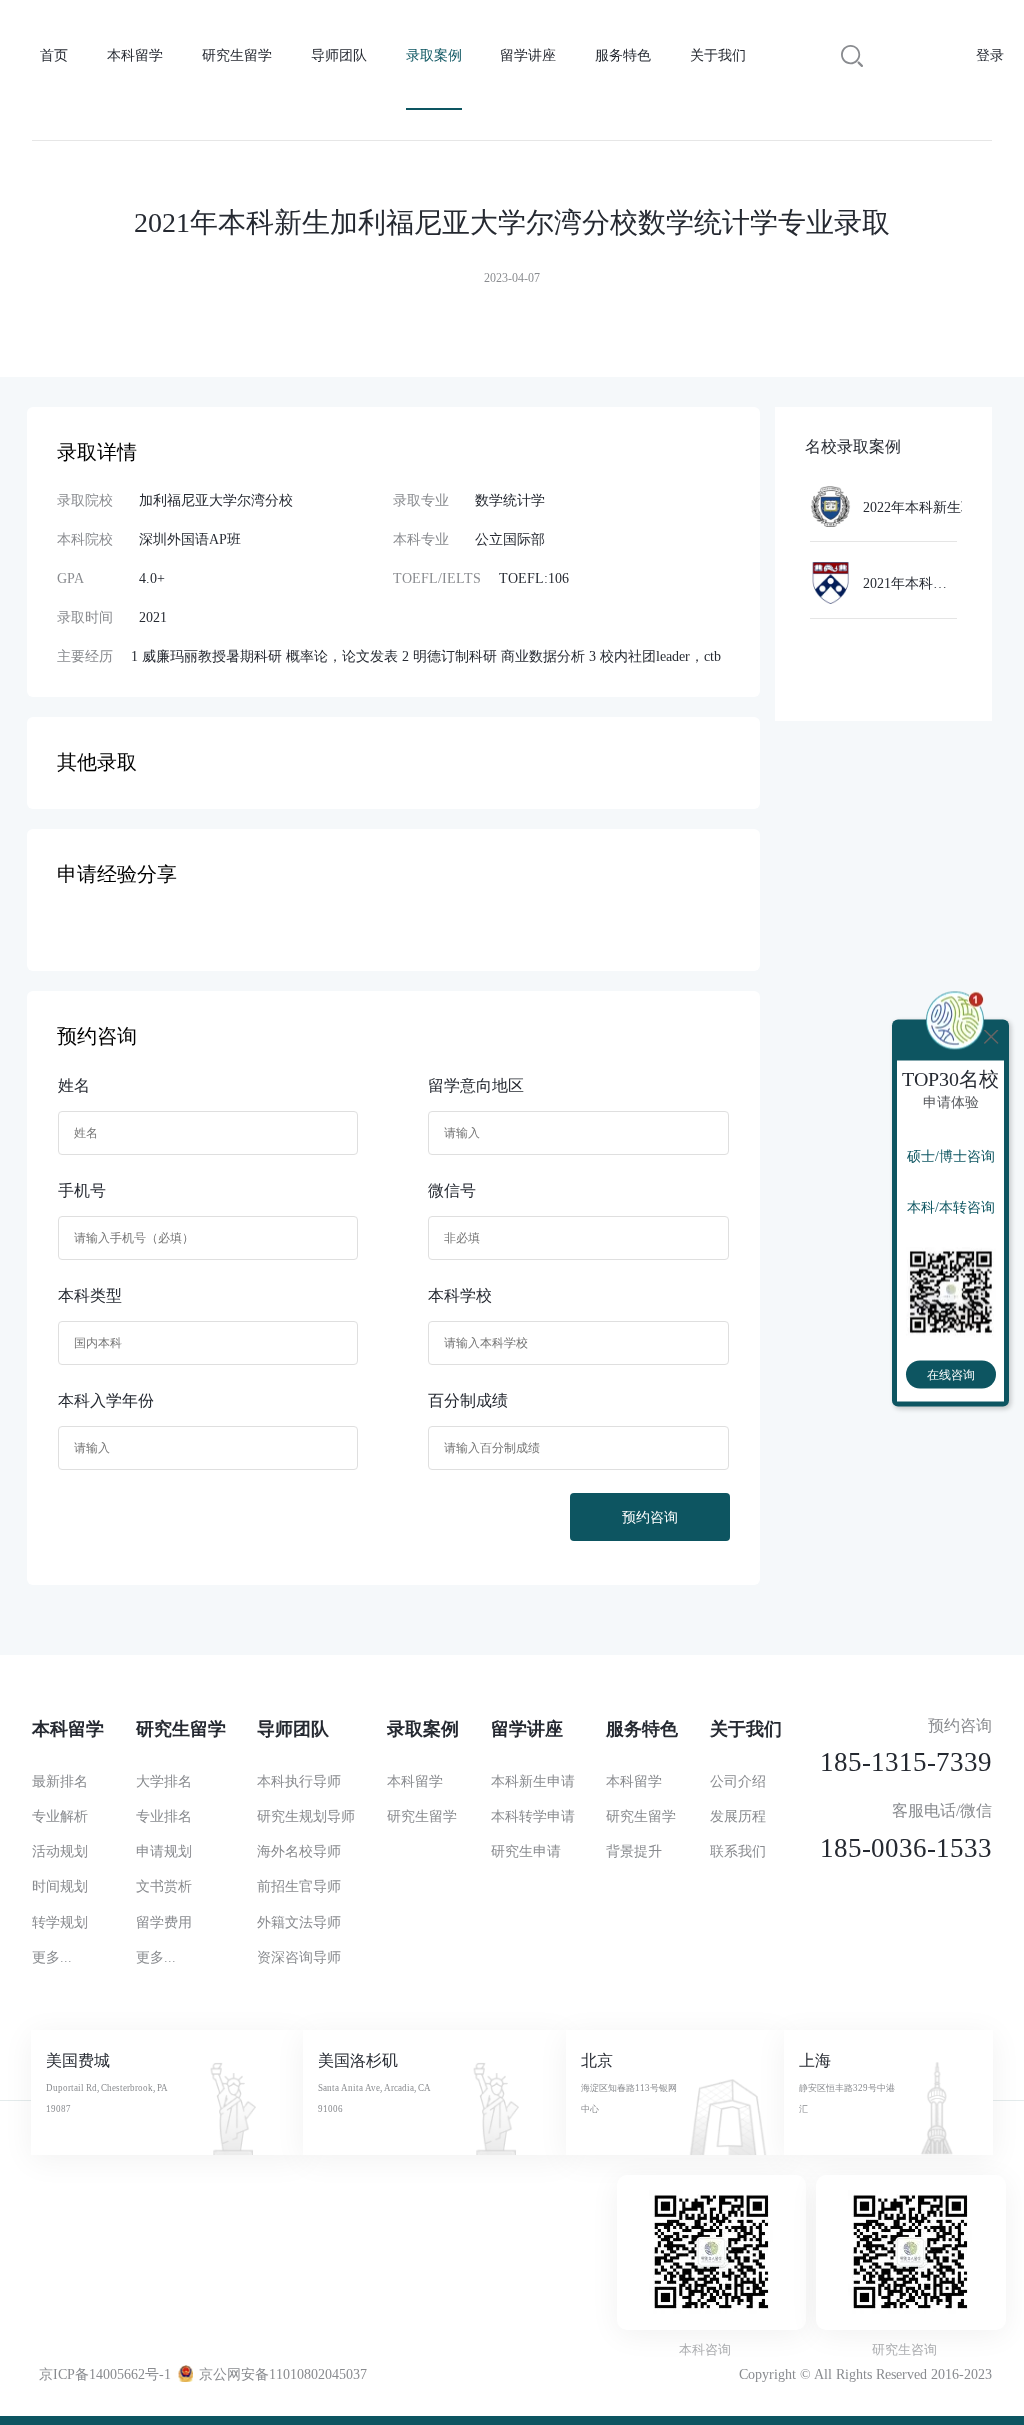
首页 (54, 55)
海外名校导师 (299, 1851)
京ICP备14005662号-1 (105, 2374)
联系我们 (738, 1851)
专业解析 (60, 1816)
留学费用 (164, 1922)
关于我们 (718, 55)
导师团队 (339, 55)
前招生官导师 (299, 1886)
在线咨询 (951, 1374)
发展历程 (738, 1816)
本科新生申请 (533, 1781)
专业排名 (164, 1816)
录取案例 (434, 55)
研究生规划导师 (306, 1816)
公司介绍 (738, 1781)
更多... (52, 1957)
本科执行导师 (299, 1781)
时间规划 (60, 1886)
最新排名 (60, 1781)
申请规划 (164, 1851)
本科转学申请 (533, 1816)
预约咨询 (650, 1517)
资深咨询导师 (299, 1957)
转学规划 (60, 1922)
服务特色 (623, 55)
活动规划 (60, 1851)
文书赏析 (164, 1886)
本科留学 (135, 55)
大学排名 (164, 1781)
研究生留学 (237, 55)
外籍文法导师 (299, 1922)
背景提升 (634, 1851)
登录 (990, 55)
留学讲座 (528, 55)
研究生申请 (526, 1851)
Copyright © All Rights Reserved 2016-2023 (865, 2374)
